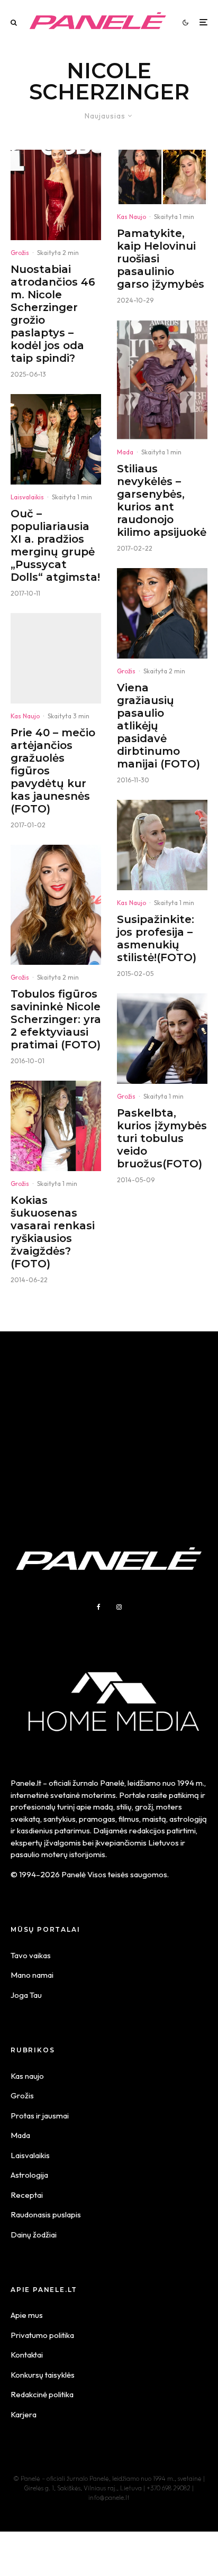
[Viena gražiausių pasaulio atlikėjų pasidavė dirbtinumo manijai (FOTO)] (162, 613)
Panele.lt (26, 1783)
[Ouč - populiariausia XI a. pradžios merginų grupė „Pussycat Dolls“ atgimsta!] (56, 439)
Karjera (24, 2414)
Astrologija (29, 2175)
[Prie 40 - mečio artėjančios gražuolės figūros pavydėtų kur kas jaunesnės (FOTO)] (56, 658)
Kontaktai (27, 2355)
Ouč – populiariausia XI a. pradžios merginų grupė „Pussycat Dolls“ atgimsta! (55, 545)
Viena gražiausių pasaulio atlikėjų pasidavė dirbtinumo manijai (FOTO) (158, 726)
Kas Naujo (25, 716)
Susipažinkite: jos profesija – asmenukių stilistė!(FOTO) (157, 938)
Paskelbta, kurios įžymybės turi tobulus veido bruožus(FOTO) (162, 1138)
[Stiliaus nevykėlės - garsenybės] (162, 380)
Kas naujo (27, 2076)
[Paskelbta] (162, 1039)
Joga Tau (26, 1995)
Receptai (27, 2195)
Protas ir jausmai (40, 2116)
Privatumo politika (42, 2335)
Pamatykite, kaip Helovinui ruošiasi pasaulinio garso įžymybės (161, 259)
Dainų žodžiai (34, 2235)
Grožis (20, 253)
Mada (125, 452)
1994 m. (191, 1783)
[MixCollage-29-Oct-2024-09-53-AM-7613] (162, 177)
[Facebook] (99, 1607)
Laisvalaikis (27, 497)
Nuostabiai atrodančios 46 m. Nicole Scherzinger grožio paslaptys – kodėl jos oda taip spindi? (53, 314)
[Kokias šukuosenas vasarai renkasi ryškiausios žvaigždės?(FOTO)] (56, 1126)
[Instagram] (119, 1607)
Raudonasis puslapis (46, 2214)
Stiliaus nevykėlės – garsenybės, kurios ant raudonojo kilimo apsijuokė (162, 500)
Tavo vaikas (31, 1955)
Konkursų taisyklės (43, 2375)
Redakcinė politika (42, 2394)
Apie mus (27, 2315)
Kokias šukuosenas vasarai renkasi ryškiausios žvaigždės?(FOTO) (53, 1232)
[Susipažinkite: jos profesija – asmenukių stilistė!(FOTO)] (162, 845)
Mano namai (32, 1975)
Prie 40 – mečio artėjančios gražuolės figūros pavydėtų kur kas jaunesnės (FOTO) (53, 771)
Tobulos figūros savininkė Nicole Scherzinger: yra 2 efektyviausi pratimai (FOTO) (56, 1019)
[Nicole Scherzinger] (56, 195)
